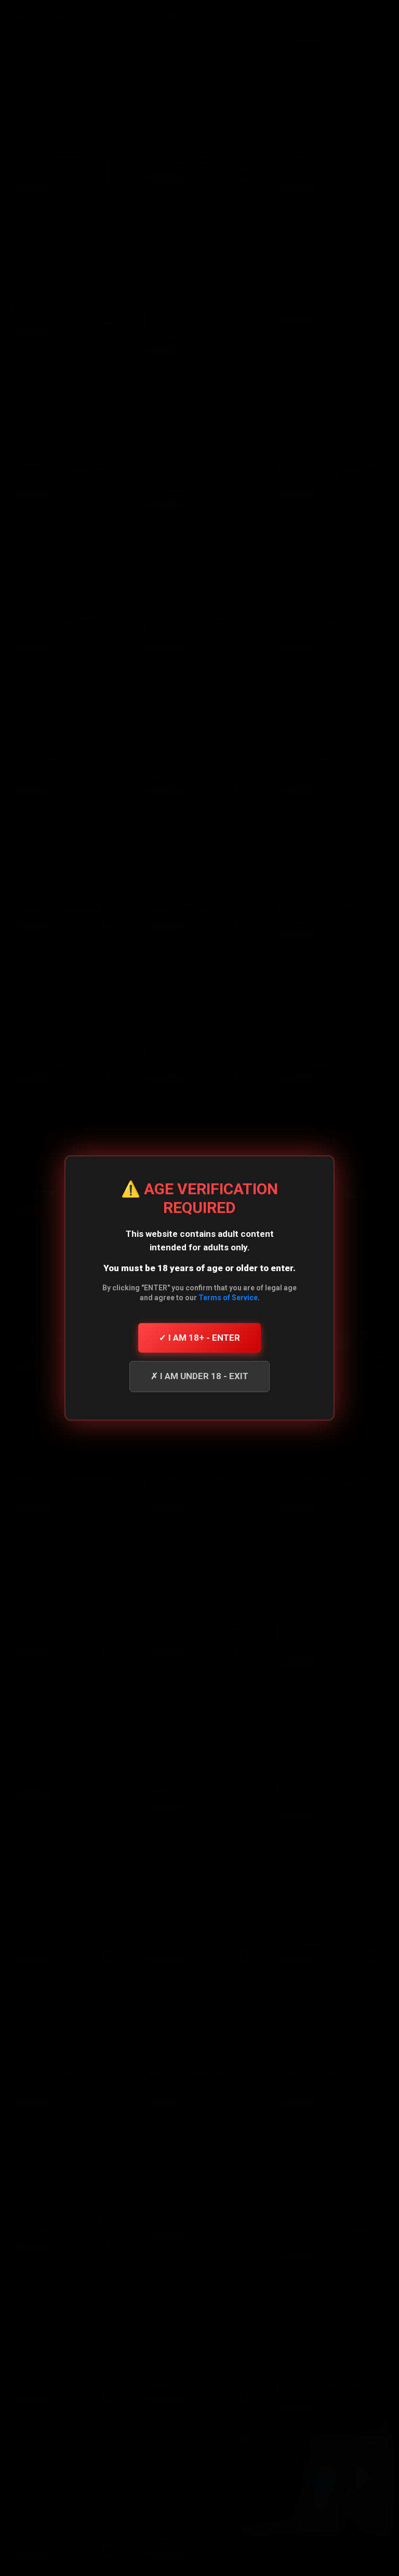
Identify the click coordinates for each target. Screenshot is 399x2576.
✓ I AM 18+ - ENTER (199, 1338)
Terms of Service (228, 1298)
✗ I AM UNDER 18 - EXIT (199, 1376)
